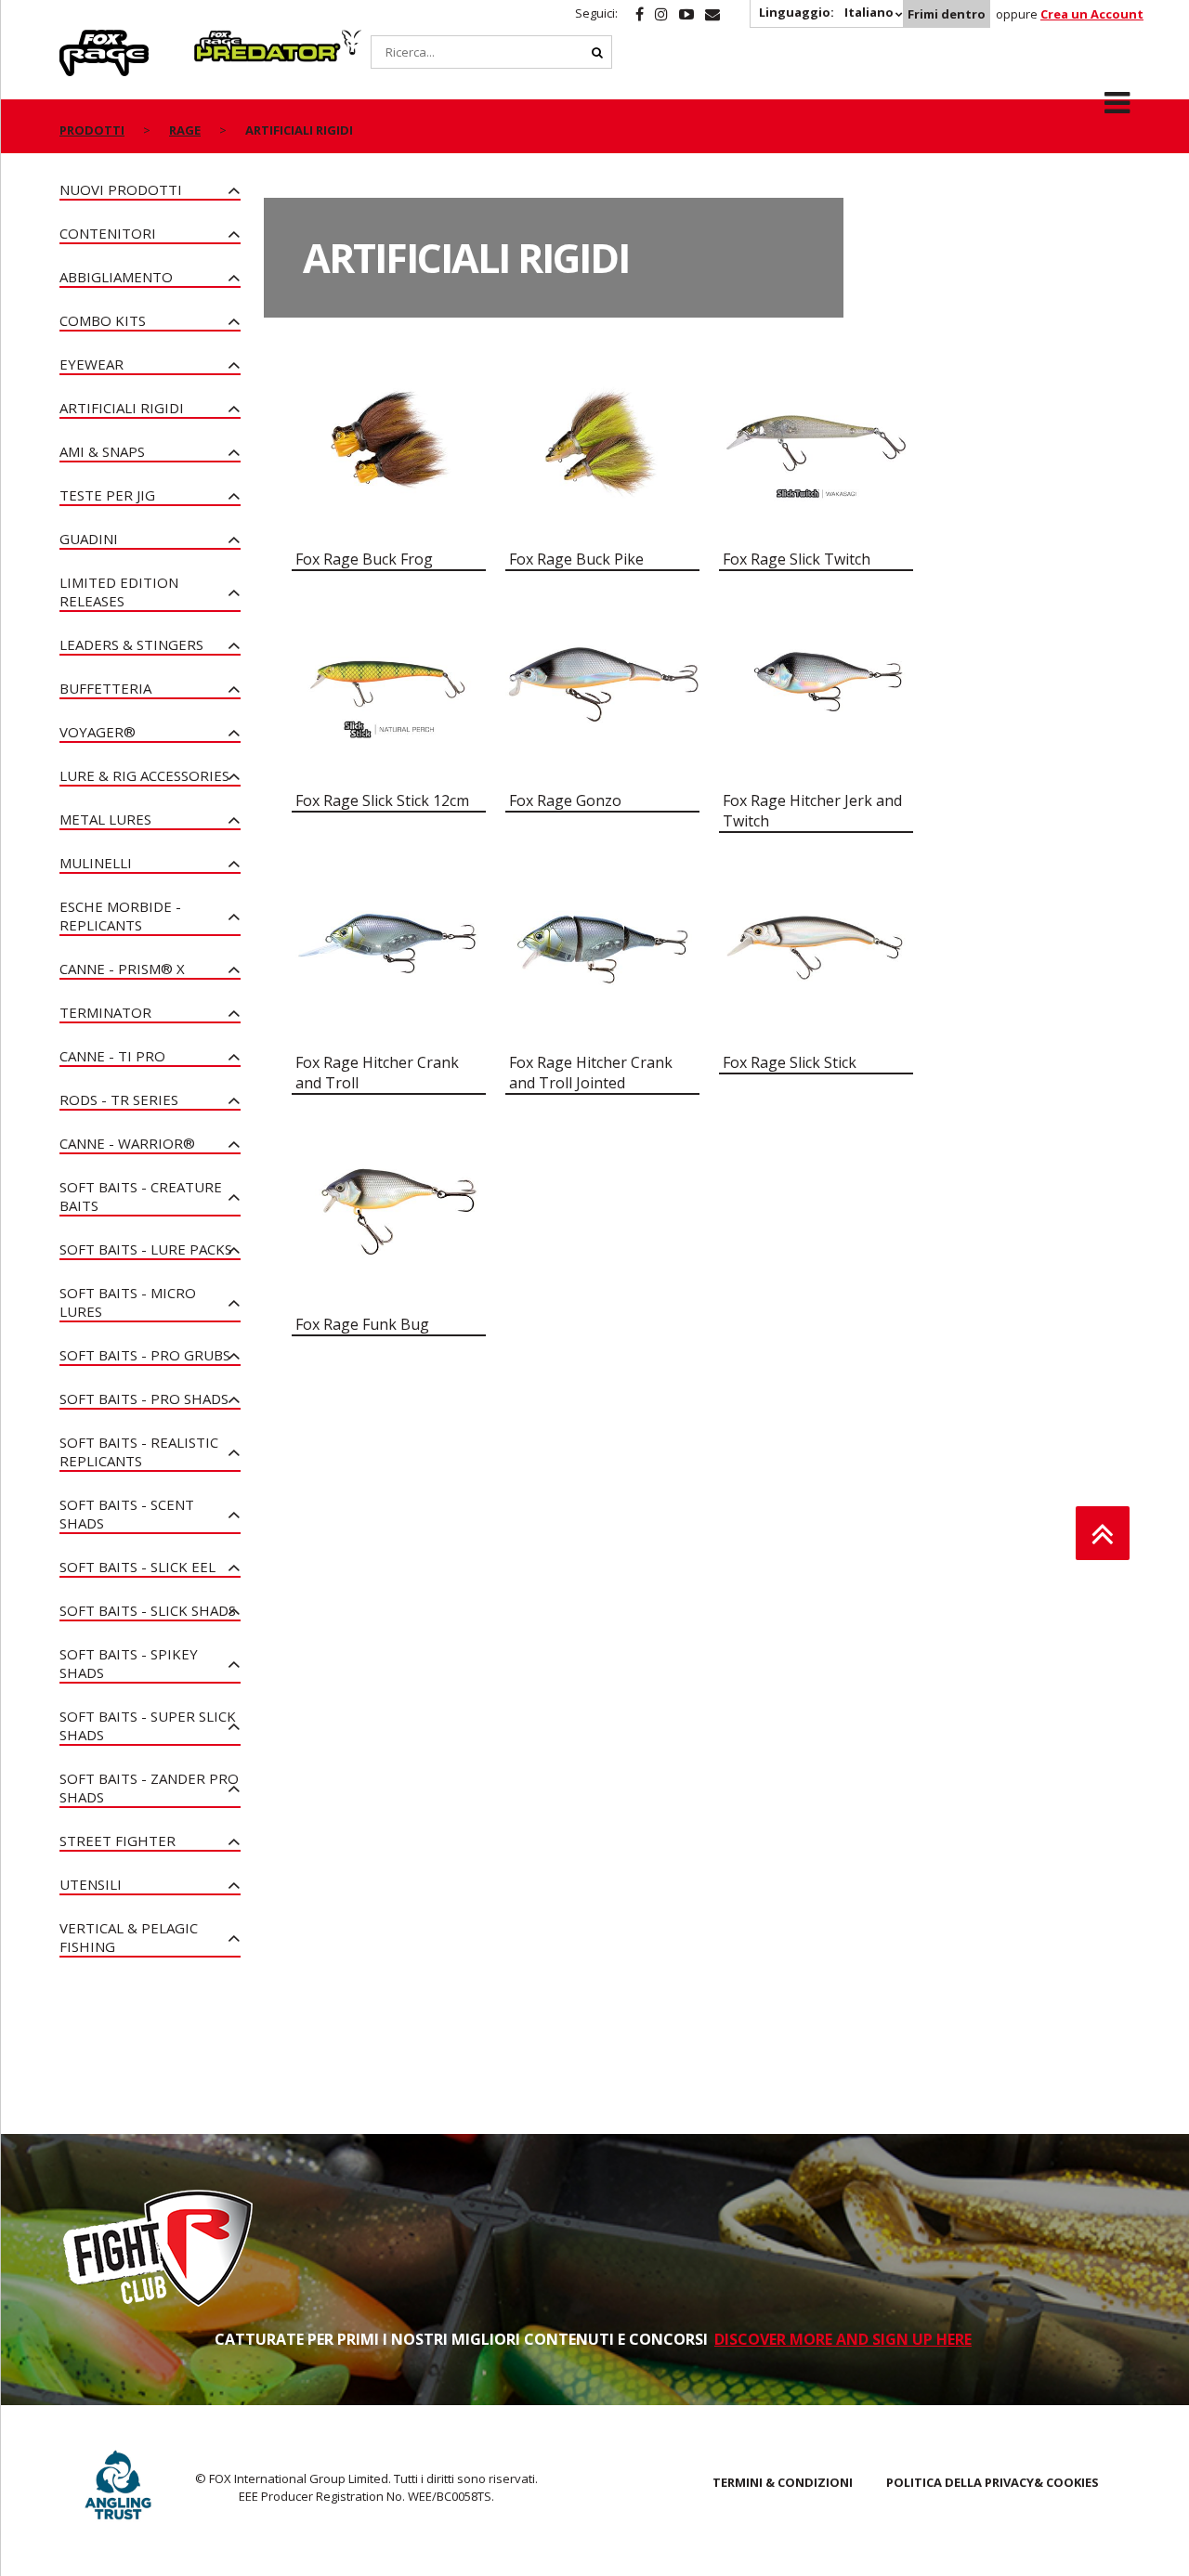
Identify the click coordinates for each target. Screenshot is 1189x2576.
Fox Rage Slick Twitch (797, 559)
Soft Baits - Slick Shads (148, 1610)
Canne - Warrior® (127, 1143)
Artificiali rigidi (122, 408)
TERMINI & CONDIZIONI (783, 2482)
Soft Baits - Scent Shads (127, 1514)
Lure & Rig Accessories (144, 775)
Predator (225, 40)
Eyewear (91, 364)
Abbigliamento (116, 277)
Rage (77, 40)
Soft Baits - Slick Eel (137, 1567)
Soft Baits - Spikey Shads (129, 1663)
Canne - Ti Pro (112, 1056)
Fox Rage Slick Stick (790, 1062)
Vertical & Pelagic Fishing (129, 1937)
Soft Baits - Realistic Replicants (139, 1451)
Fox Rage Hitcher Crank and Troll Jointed (591, 1073)
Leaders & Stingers (131, 644)
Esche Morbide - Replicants (120, 916)
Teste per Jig (107, 495)
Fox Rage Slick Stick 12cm (382, 800)
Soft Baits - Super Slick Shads (148, 1725)
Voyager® (98, 732)
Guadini (89, 539)
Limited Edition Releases (119, 592)
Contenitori (108, 233)
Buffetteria (105, 688)
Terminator (105, 1012)
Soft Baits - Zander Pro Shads (149, 1788)
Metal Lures (105, 819)
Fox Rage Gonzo (565, 800)
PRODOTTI (92, 130)
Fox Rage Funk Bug (362, 1324)
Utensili (91, 1884)
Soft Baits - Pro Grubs (145, 1355)
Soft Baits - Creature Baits (141, 1196)
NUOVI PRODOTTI (121, 189)
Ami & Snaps (102, 451)
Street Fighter (118, 1841)
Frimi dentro (947, 14)
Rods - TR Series (119, 1099)
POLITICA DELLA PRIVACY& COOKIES (993, 2482)
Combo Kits (103, 320)
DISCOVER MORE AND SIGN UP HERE (843, 2339)
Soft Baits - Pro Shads (144, 1399)
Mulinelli (96, 863)
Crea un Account (1092, 14)
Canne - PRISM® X (122, 969)
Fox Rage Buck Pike (576, 559)
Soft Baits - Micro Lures (128, 1302)
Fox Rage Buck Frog (364, 559)
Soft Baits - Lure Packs (146, 1249)
